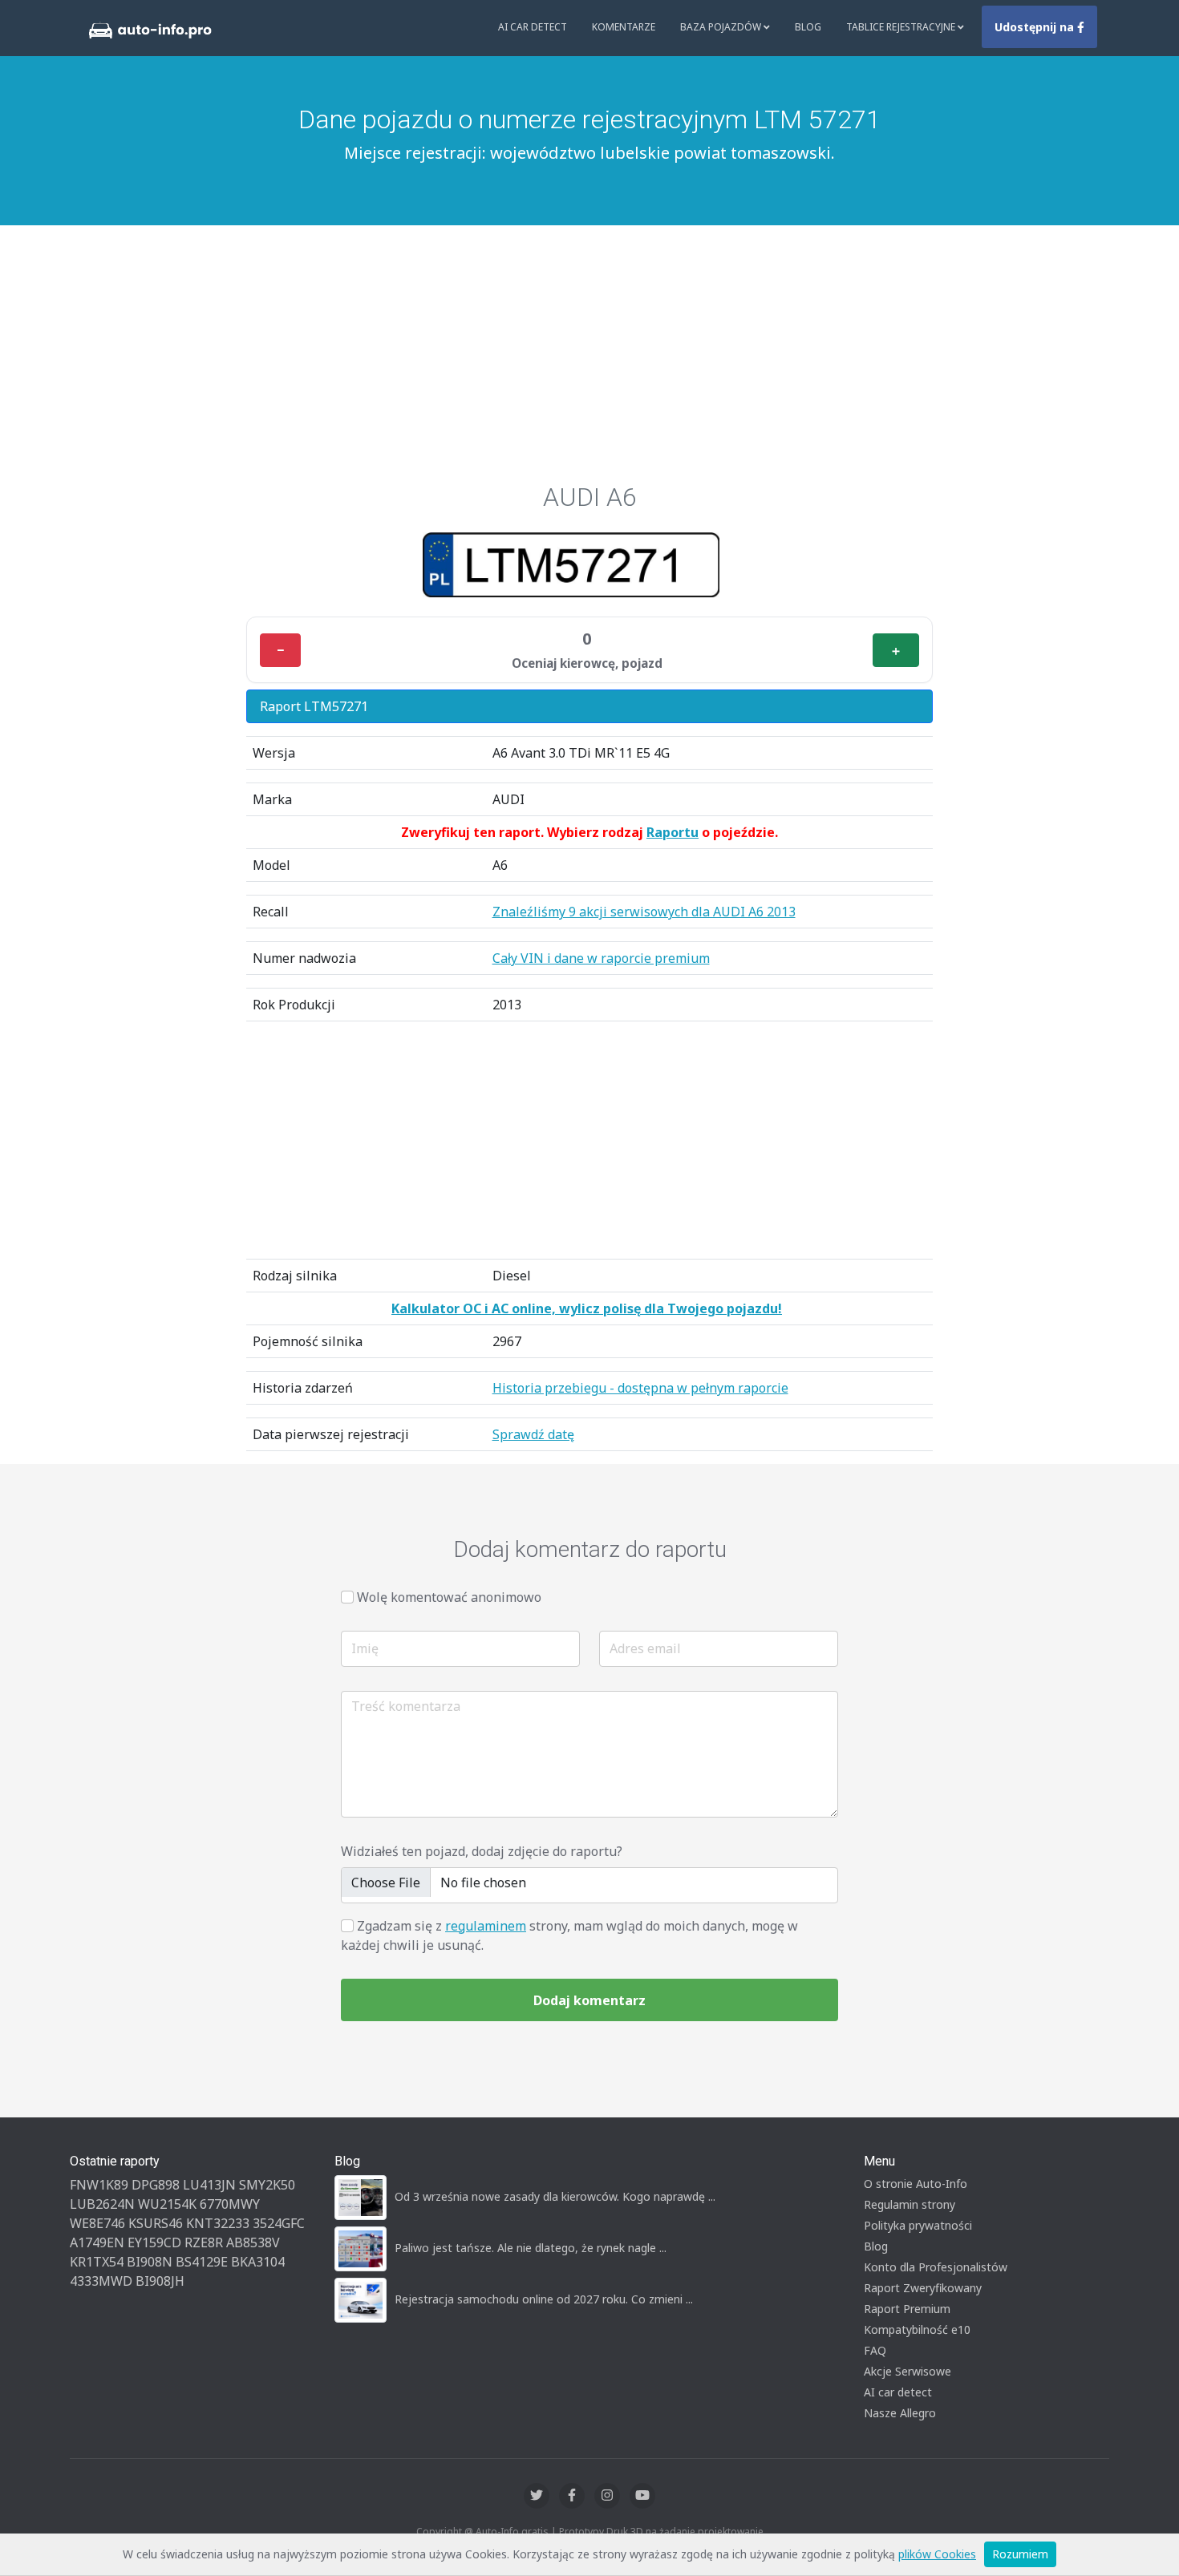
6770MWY (230, 2204)
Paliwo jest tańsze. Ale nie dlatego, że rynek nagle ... (531, 2248)
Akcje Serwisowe (908, 2371)
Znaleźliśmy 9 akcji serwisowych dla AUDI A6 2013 (644, 912)
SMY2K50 (267, 2185)
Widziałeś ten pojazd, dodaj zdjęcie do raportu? (482, 1851)
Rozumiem (1020, 2554)
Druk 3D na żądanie (651, 2532)
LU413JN (209, 2185)
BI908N (150, 2262)
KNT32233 (218, 2223)
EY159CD (154, 2242)
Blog (808, 27)
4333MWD (101, 2281)
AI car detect (898, 2392)
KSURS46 (156, 2223)
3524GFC (279, 2223)
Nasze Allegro (900, 2413)
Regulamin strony (910, 2204)
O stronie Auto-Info (916, 2184)
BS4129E (202, 2262)
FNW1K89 (99, 2185)
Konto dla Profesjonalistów (936, 2267)
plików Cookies (937, 2554)
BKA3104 (258, 2262)
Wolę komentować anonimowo (449, 1597)
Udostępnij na (1036, 27)
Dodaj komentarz (589, 2000)
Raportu (673, 832)
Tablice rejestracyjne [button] (902, 27)
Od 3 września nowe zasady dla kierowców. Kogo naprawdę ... (555, 2196)
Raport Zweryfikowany (923, 2288)
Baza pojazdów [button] (722, 27)
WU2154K (167, 2204)
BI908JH (160, 2281)
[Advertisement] (589, 362)
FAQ (875, 2350)
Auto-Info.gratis (512, 2532)
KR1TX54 (97, 2262)
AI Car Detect (533, 27)
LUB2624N (102, 2204)
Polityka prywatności (918, 2225)
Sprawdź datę (533, 1434)
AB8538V (253, 2242)
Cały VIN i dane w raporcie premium (601, 958)
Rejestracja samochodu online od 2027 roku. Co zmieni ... (544, 2299)
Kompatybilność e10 (917, 2329)
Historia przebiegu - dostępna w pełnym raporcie (640, 1388)
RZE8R (204, 2242)
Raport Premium (907, 2309)
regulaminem (486, 1926)
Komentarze (624, 27)
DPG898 (156, 2185)
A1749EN (97, 2242)
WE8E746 (97, 2223)
